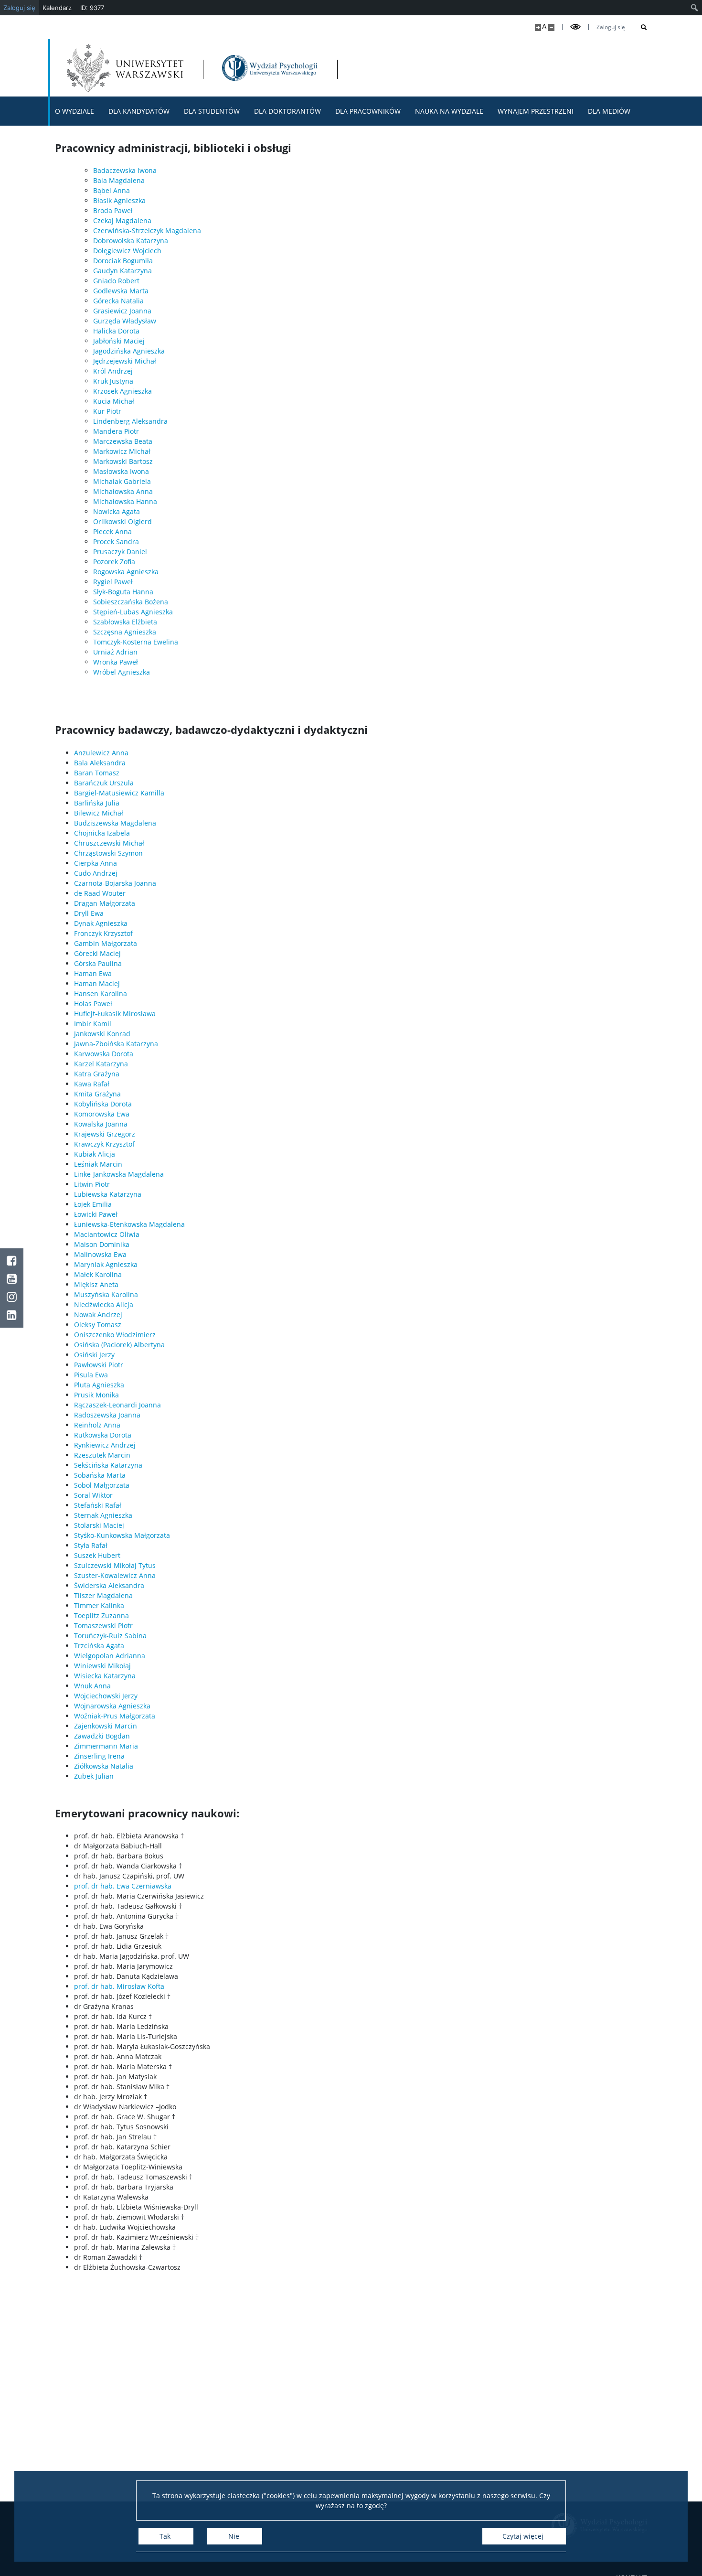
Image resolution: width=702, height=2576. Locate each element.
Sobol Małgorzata (102, 1485)
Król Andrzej (113, 371)
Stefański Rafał (98, 1505)
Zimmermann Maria (106, 1746)
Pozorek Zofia (114, 562)
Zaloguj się (611, 27)
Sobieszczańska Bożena (131, 602)
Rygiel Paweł (113, 582)
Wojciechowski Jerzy (106, 1696)
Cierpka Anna (96, 863)
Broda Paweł (113, 210)
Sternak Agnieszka (103, 1515)
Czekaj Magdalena (122, 220)
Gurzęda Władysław (125, 321)
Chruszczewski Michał (109, 843)
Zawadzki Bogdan (102, 1736)
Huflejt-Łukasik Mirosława (115, 1014)
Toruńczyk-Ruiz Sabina (110, 1636)
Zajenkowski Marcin (106, 1726)
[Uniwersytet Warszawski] (125, 68)
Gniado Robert (116, 281)
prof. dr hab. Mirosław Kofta (119, 1986)
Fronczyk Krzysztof (103, 933)
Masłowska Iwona (121, 471)
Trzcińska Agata (99, 1646)
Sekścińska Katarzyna (108, 1465)
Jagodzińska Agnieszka (129, 351)
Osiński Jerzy (94, 1355)
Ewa (122, 1114)
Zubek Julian (94, 1776)
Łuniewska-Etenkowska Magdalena (129, 1224)
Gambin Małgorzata (106, 943)
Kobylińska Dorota (103, 1104)
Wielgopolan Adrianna (110, 1656)
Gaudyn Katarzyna (122, 271)
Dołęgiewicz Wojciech (127, 251)
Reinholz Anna (97, 1425)
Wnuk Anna (92, 1686)
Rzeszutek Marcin (102, 1455)
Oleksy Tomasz (98, 1325)
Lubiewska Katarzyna (108, 1194)
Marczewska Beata (123, 441)
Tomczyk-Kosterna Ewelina (136, 642)
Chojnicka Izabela (102, 833)
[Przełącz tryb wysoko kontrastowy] (575, 27)
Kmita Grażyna (97, 1094)
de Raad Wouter (100, 893)
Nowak (85, 1315)
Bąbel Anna (112, 190)
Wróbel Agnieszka (122, 672)
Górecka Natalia (118, 301)
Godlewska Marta (121, 291)
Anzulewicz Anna (101, 753)
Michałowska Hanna (125, 501)
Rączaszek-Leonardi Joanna (117, 1405)
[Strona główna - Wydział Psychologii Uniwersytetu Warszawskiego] (270, 68)
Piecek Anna (112, 531)
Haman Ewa (93, 973)
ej (119, 1315)
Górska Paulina (98, 963)
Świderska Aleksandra (109, 1585)
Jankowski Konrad (102, 1034)
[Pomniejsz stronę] (551, 27)
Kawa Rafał (92, 1084)
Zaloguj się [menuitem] (19, 8)
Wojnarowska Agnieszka (112, 1706)
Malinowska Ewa (100, 1254)
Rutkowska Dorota (103, 1435)
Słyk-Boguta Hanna (123, 592)
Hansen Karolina (101, 993)
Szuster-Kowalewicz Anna (115, 1575)
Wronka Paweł (116, 662)
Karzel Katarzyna (101, 1064)
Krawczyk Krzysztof (104, 1144)
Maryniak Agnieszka (106, 1264)
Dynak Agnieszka (101, 923)
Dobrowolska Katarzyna (131, 241)
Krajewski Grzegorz (105, 1134)
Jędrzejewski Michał (125, 361)
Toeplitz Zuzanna (101, 1615)
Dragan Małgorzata (105, 903)
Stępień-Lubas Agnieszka (133, 612)
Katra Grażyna (97, 1074)
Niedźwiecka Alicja (104, 1304)
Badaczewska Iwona (125, 170)
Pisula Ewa (91, 1375)
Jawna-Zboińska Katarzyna (116, 1044)
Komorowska (94, 1114)
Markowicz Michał (122, 451)
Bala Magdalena (119, 180)
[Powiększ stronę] (538, 27)
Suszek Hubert (97, 1555)
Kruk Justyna (113, 381)
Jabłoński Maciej (119, 341)
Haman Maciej (97, 983)
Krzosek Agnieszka (122, 391)
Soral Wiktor (93, 1495)
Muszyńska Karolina (106, 1294)
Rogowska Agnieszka (126, 572)
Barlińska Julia (97, 803)
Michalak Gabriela (122, 481)
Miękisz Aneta (96, 1284)
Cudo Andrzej (96, 873)
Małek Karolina (98, 1274)
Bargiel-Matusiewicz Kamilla (119, 793)
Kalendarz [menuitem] (57, 8)
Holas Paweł (93, 1004)
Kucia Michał (114, 401)
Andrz (106, 1315)
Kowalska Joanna (101, 1124)
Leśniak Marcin (98, 1164)
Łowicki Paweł (96, 1214)
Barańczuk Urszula (104, 783)
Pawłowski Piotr (99, 1365)
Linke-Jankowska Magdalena (119, 1174)
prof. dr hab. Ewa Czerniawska (123, 1886)
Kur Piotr (107, 411)
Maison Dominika (102, 1244)
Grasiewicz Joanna (122, 311)
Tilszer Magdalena (103, 1595)
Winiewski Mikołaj (102, 1666)
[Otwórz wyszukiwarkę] (640, 27)
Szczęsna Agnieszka (125, 632)
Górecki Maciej (97, 953)
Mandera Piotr (116, 431)
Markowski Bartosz (123, 461)
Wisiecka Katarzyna (105, 1676)
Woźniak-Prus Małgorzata (115, 1716)
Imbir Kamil (93, 1024)
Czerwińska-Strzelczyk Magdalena (147, 231)
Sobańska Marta (100, 1475)
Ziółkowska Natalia (104, 1766)
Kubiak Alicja (95, 1154)
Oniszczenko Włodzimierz (115, 1335)
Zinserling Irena (99, 1756)
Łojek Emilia (93, 1204)
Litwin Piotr (92, 1184)
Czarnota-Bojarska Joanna (115, 883)
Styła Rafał (91, 1545)
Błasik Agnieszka (119, 200)
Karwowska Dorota (104, 1054)
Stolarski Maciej (99, 1525)
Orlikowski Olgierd (122, 521)
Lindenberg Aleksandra (130, 421)
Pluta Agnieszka (99, 1385)
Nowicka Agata (117, 511)
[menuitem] (695, 8)
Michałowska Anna (123, 491)
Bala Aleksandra (100, 763)
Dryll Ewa (89, 913)
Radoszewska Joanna (107, 1415)
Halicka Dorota (116, 331)
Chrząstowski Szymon (108, 853)
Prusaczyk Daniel (120, 552)
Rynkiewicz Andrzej (105, 1445)
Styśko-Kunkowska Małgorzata (122, 1535)
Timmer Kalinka (99, 1605)
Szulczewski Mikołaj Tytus (115, 1565)
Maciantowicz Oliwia (107, 1234)
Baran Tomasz (97, 773)
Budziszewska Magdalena (115, 823)
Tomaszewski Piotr (103, 1626)
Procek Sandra (116, 542)
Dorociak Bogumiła (123, 261)
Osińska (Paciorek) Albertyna (119, 1345)
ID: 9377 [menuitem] (92, 8)
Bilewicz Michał (99, 813)
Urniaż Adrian (115, 652)
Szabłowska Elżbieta (125, 622)
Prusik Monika (96, 1395)
